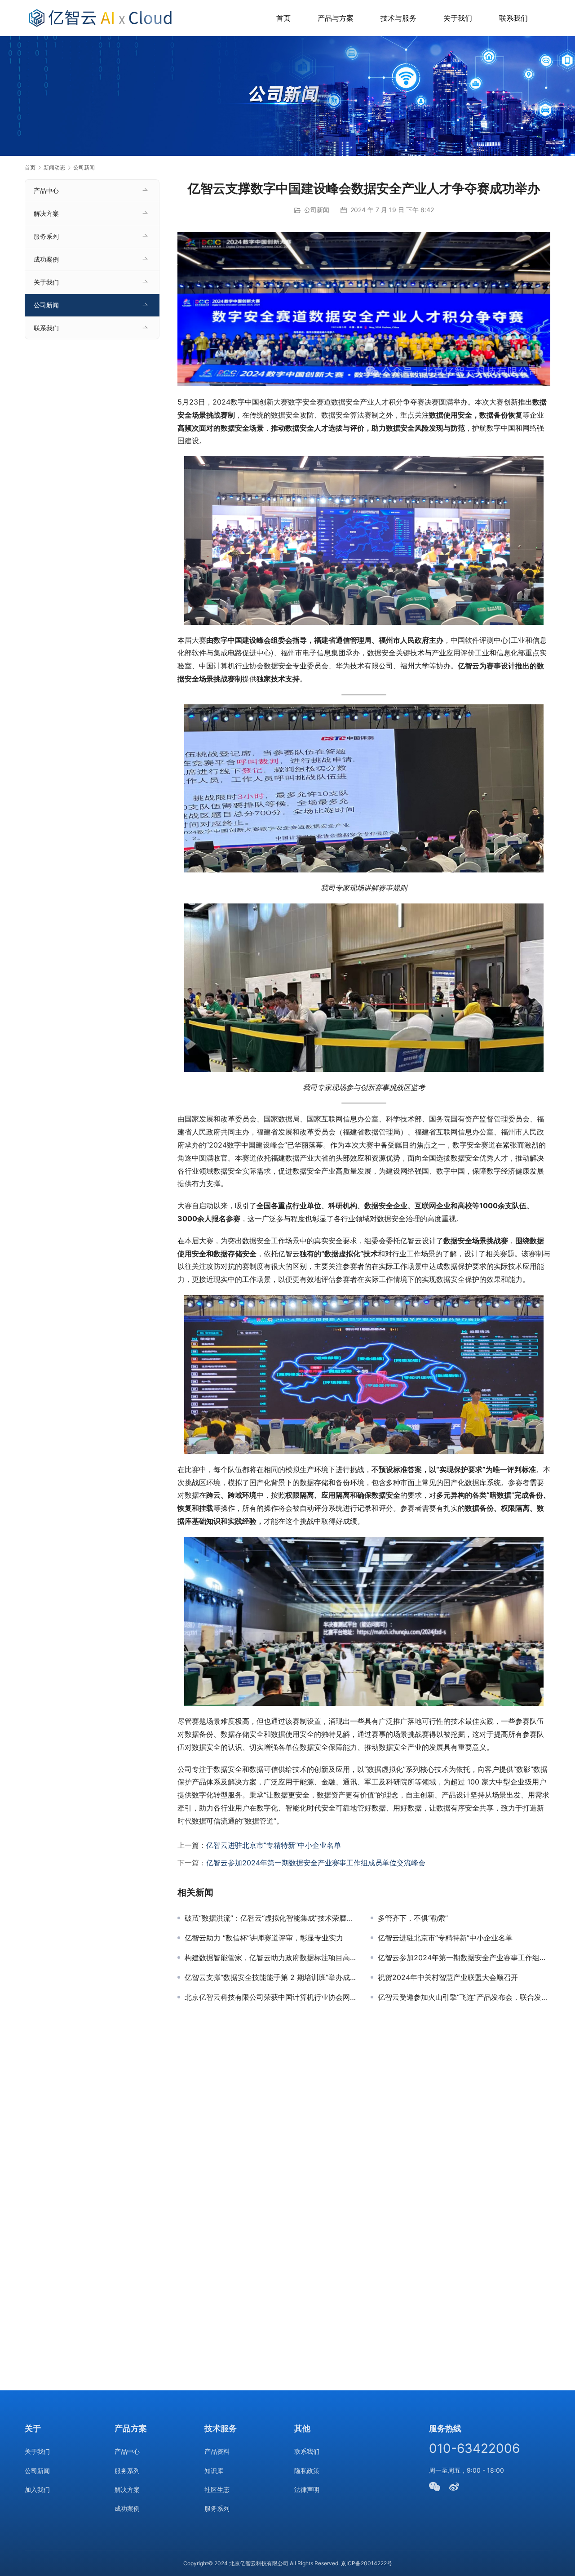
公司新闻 (317, 210)
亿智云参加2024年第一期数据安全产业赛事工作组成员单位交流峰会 (316, 1863)
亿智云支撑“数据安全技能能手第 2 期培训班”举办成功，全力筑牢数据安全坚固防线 (271, 1977)
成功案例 (46, 259)
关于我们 (458, 18)
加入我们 (37, 2489)
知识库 (214, 2471)
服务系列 (46, 236)
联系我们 (513, 18)
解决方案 (46, 213)
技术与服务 (398, 18)
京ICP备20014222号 (367, 2563)
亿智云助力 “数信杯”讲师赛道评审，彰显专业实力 (264, 1938)
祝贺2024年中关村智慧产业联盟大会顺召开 (448, 1977)
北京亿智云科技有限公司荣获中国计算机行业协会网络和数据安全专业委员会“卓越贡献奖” (271, 1997)
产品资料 (217, 2451)
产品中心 (46, 190)
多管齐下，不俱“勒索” (413, 1918)
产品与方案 (336, 18)
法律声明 (307, 2489)
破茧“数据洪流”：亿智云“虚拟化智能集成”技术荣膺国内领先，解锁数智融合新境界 (271, 1918)
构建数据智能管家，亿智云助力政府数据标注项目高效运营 (271, 1958)
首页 (283, 18)
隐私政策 (307, 2471)
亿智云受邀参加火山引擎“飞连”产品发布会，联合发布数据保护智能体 (464, 1997)
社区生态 (217, 2489)
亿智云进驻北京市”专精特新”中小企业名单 (274, 1845)
